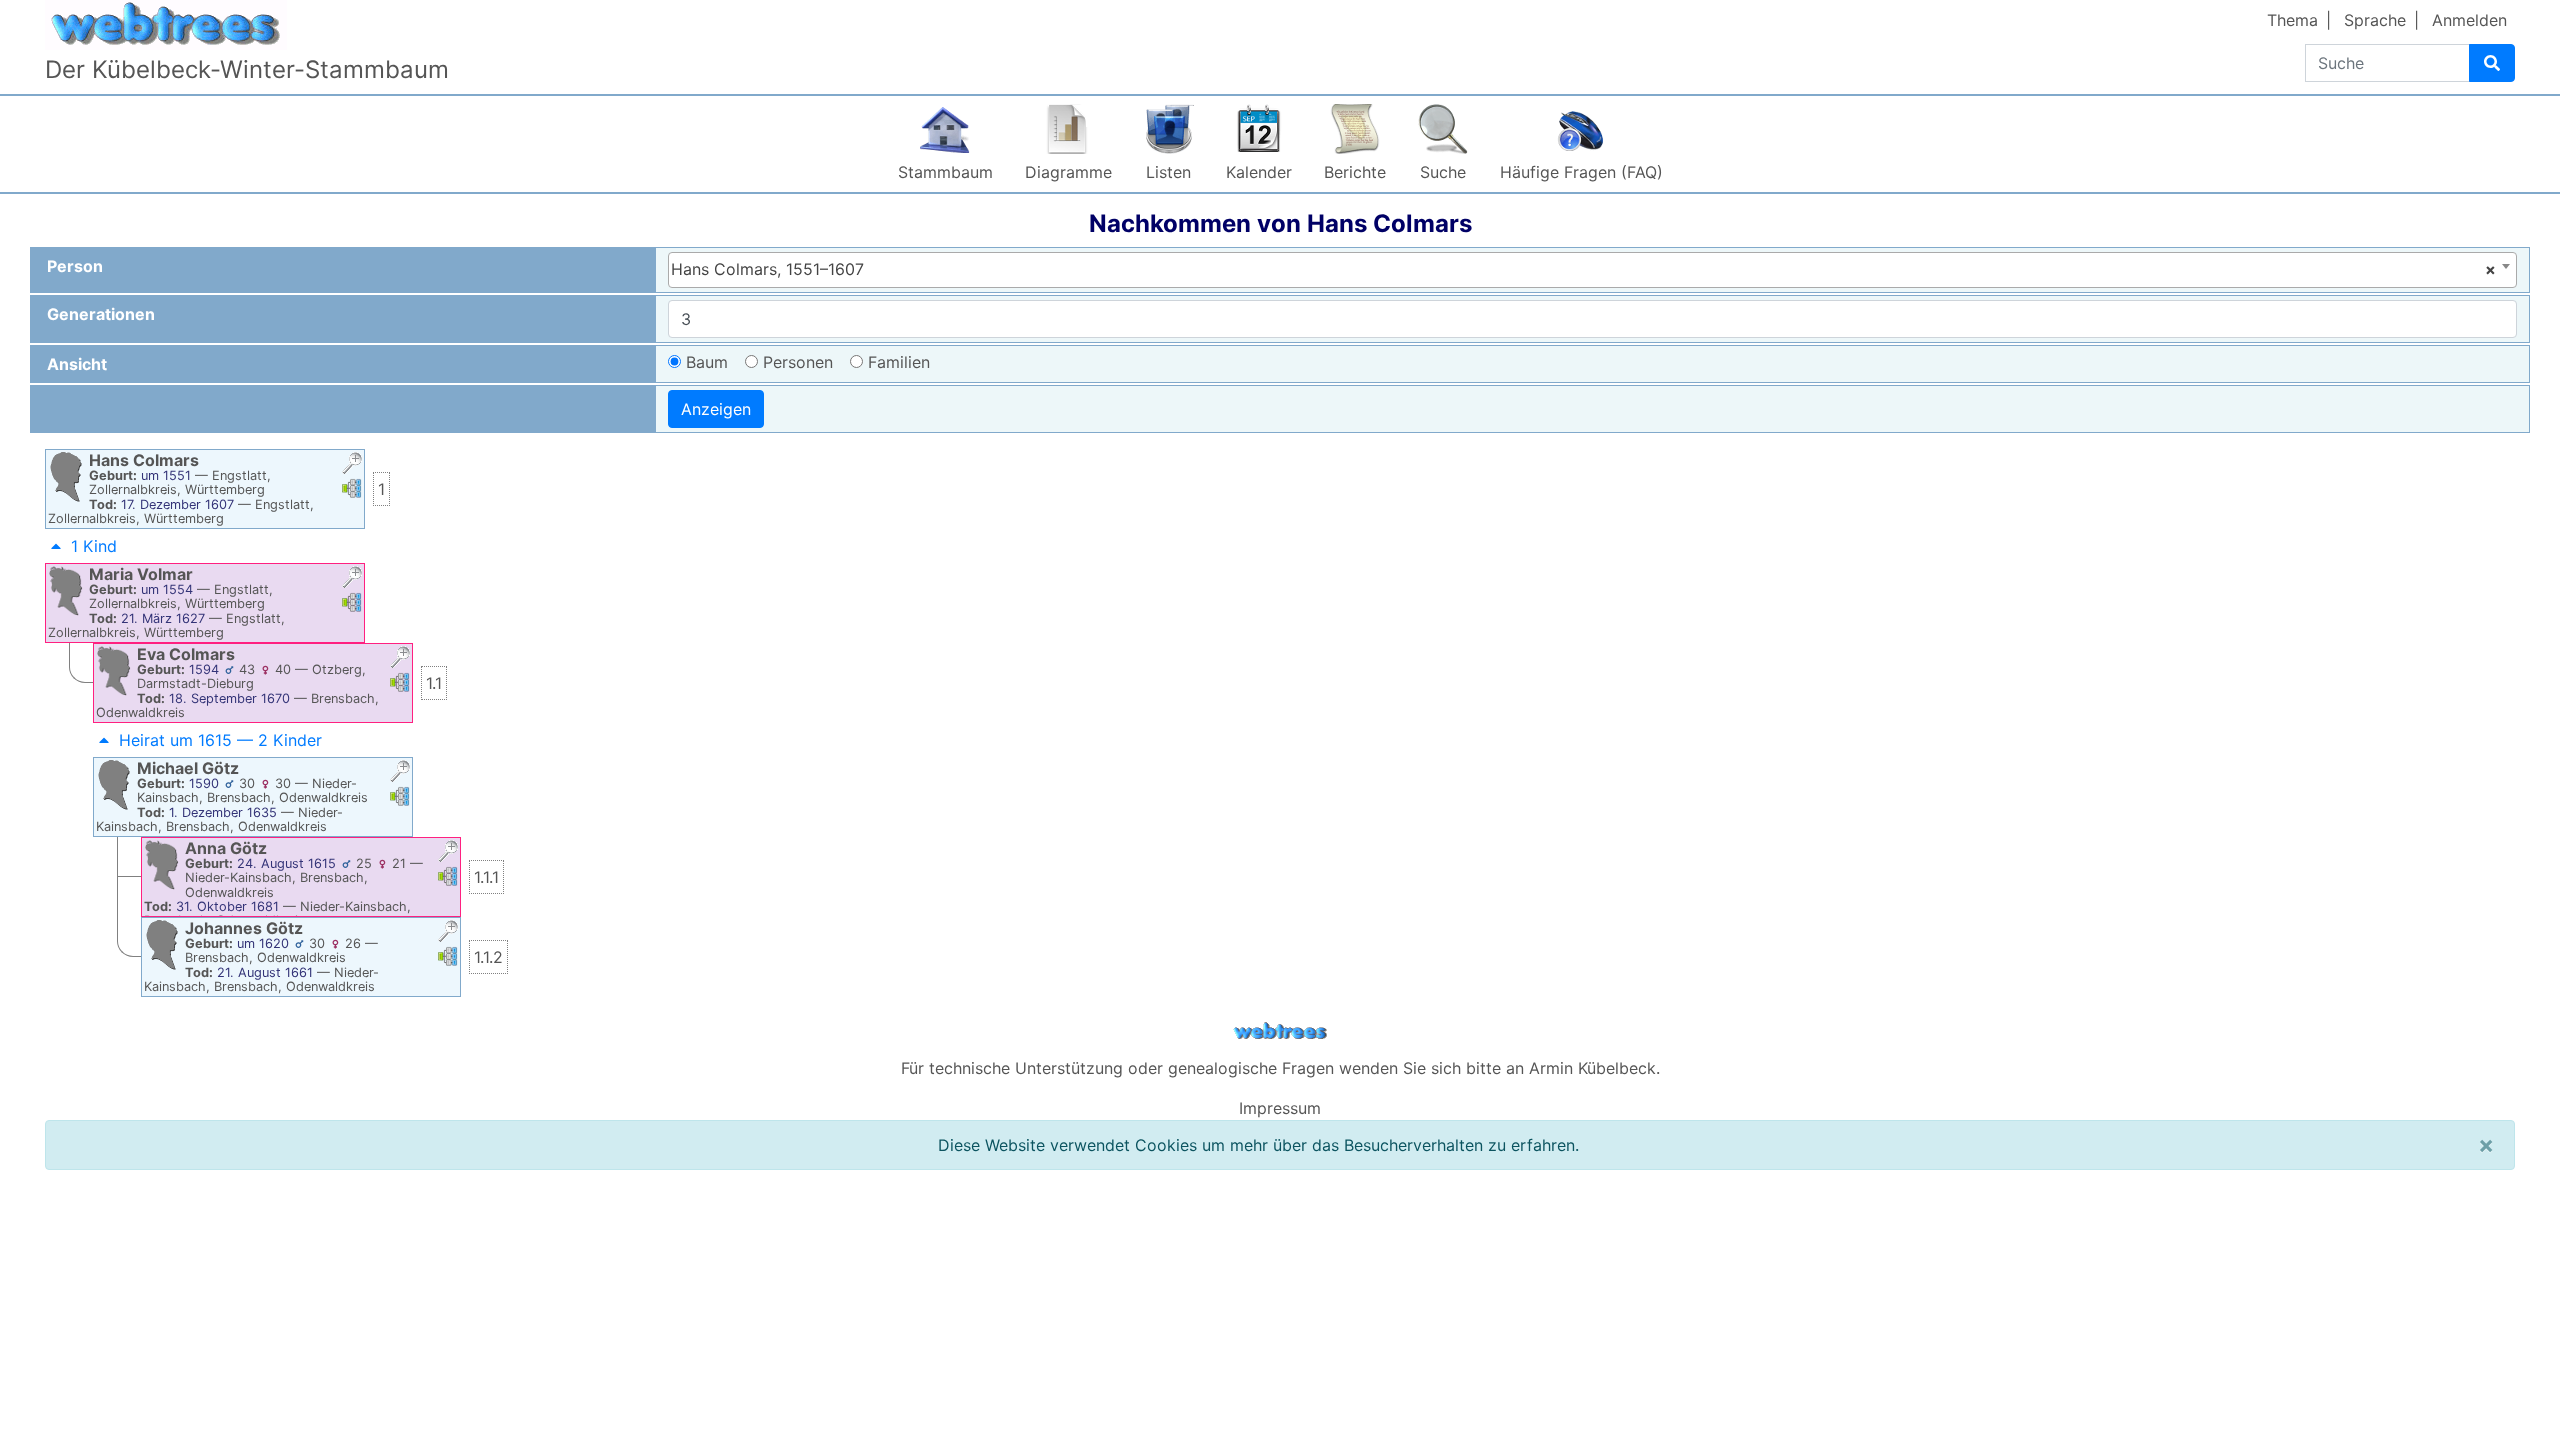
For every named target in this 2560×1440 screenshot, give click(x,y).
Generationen (101, 314)
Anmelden (2469, 20)
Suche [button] (1443, 172)
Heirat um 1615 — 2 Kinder (220, 740)
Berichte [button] (1355, 172)
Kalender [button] (1259, 172)
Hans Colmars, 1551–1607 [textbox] (1583, 269)
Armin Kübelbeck (1592, 1068)
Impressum (1280, 1108)
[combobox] (1592, 270)
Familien (899, 362)
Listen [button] (1168, 172)
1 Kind (94, 546)
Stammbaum (945, 172)
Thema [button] (2292, 20)
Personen (798, 362)
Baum (707, 362)
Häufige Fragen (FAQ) (1581, 172)
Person (75, 266)
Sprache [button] (2375, 20)
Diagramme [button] (1068, 172)
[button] (352, 465)
